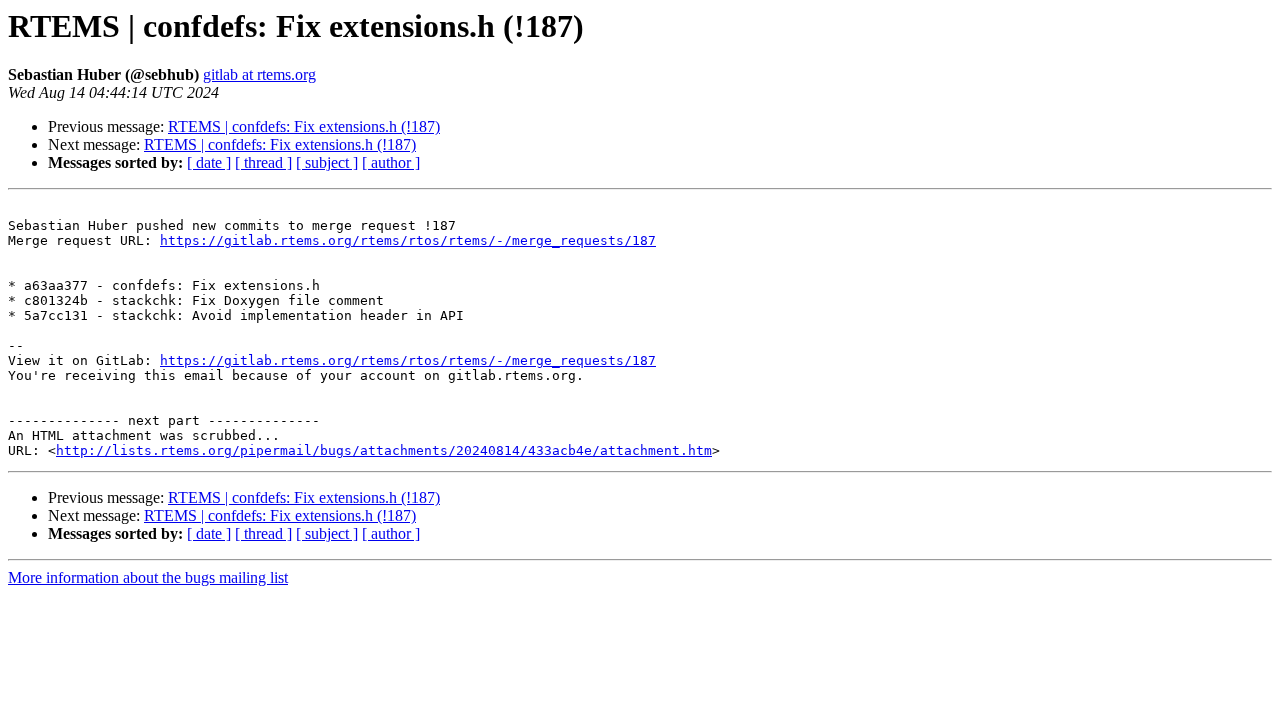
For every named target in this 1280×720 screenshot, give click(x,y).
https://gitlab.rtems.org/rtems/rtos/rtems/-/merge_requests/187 (408, 240)
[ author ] (391, 162)
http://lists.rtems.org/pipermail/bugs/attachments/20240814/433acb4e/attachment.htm (384, 450)
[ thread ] (263, 162)
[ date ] (209, 162)
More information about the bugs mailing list (148, 577)
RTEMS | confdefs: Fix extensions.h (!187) (304, 126)
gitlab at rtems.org (259, 74)
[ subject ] (327, 162)
